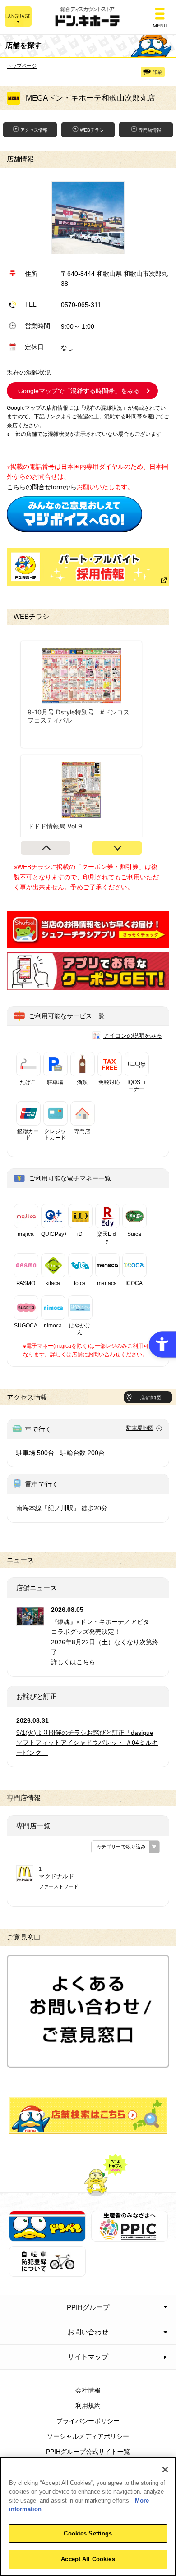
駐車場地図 (140, 1428)
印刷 (157, 72)
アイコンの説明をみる (133, 1036)
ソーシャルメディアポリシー (88, 2436)
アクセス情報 (34, 130)
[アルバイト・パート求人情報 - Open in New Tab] (88, 567)
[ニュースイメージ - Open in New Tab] (30, 1620)
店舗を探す (88, 2115)
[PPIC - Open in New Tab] (130, 2236)
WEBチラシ (92, 130)
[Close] (165, 2470)
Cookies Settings (88, 2533)
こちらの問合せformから (42, 487)
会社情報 (88, 2390)
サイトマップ (88, 2357)
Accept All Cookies (88, 2559)
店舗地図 (151, 1398)
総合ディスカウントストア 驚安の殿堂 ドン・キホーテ (88, 17)
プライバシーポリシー (88, 2421)
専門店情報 (150, 130)
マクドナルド (56, 1876)
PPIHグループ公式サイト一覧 (88, 2452)
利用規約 (88, 2406)
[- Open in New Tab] (74, 527)
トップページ (22, 66)
